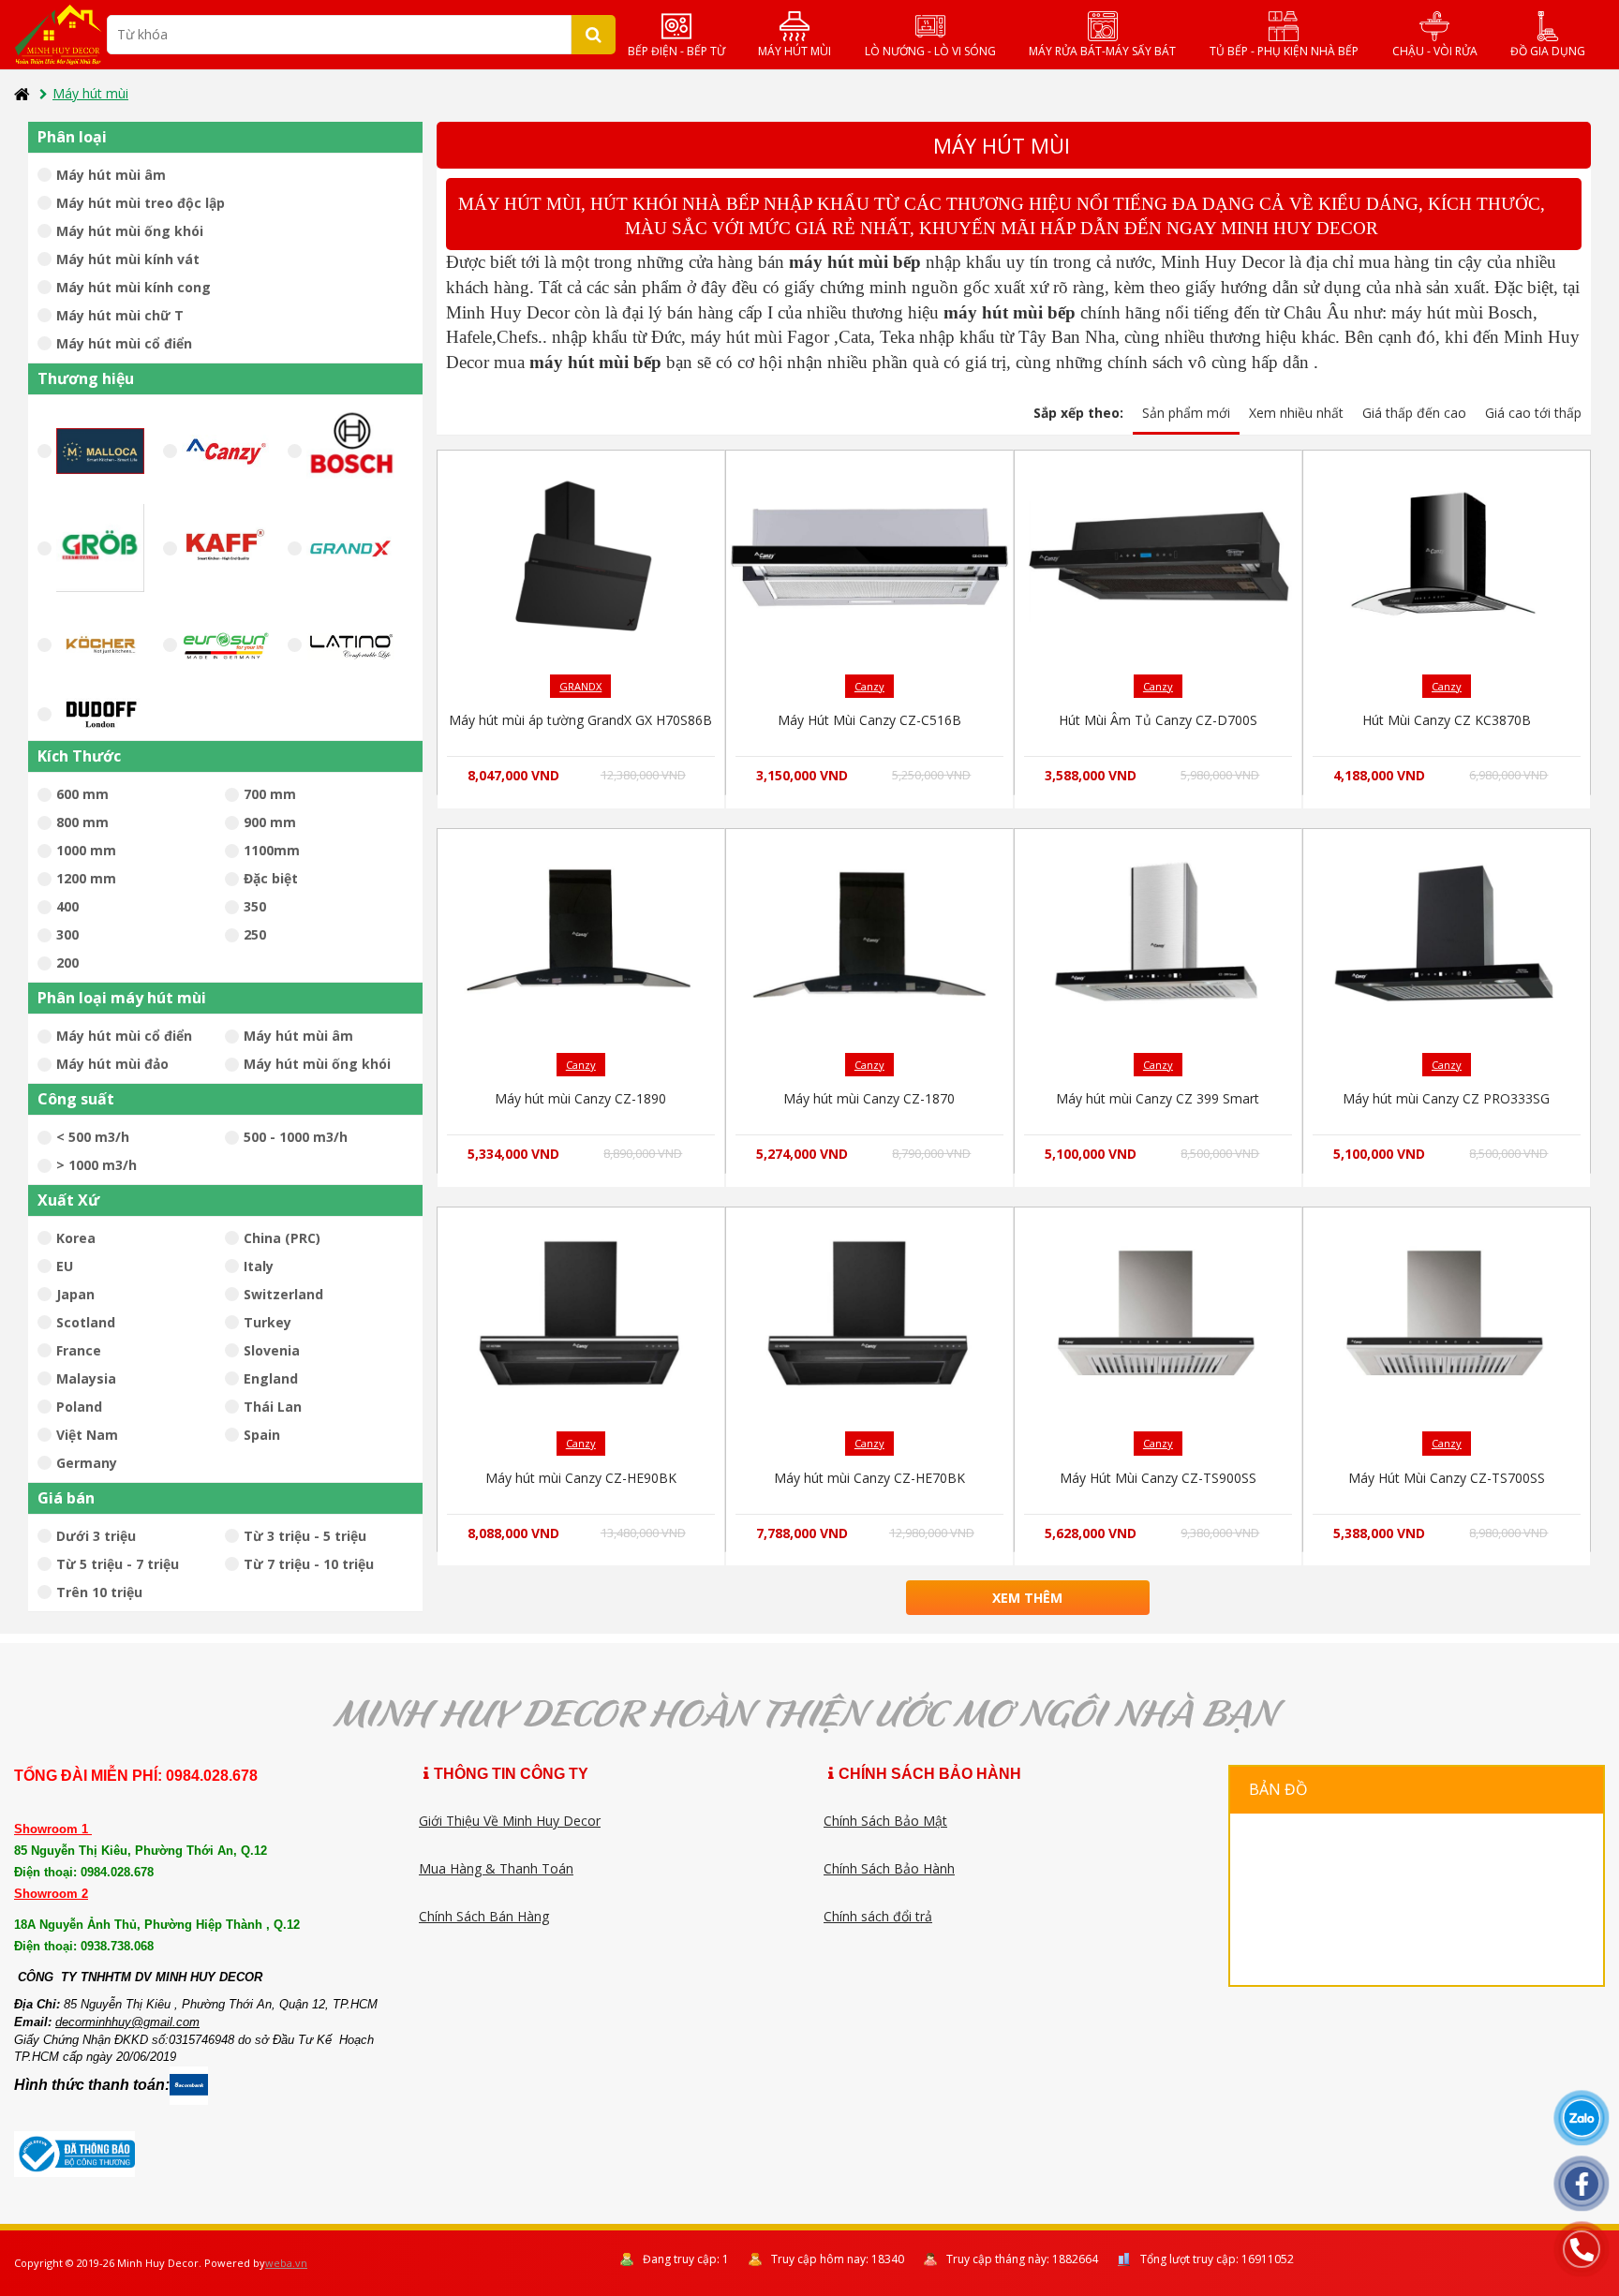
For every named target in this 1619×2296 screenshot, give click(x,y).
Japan (75, 1294)
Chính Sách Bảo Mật (885, 1821)
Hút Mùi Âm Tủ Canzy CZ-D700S (1158, 720)
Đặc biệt (271, 878)
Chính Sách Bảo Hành (889, 1868)
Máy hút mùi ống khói (130, 231)
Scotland (86, 1322)
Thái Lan (273, 1407)
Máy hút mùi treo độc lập (141, 203)
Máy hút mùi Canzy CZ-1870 (869, 1098)
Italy (259, 1266)
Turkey (267, 1322)
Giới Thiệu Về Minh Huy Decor (510, 1821)
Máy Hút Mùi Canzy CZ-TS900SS (1158, 1478)
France (79, 1350)
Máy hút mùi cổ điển (124, 343)
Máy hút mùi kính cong (134, 287)
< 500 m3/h (93, 1137)
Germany (87, 1463)
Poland (79, 1407)
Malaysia (86, 1378)
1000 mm (86, 850)
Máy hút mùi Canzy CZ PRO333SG (1446, 1098)
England (271, 1378)
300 (67, 934)
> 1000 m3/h (97, 1165)
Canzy (869, 686)
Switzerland (283, 1294)
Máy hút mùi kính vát (128, 259)
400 (67, 906)
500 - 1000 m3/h (296, 1137)
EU (65, 1266)
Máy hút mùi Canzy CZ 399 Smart (1158, 1098)
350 (255, 906)
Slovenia (272, 1350)
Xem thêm (1027, 1598)
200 (67, 963)
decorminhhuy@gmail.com (127, 2022)
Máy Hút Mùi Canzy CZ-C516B (869, 720)
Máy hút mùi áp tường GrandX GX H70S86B (580, 720)
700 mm (270, 794)
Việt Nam (87, 1435)
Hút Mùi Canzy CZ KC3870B (1447, 720)
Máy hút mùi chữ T (120, 315)
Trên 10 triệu (99, 1592)
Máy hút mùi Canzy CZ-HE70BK (869, 1478)
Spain (262, 1435)
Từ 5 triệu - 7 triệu (118, 1564)
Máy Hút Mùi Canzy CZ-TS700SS (1447, 1478)
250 (255, 934)
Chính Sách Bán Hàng (484, 1916)
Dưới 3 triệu (96, 1536)
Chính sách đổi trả (878, 1916)
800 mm (82, 822)
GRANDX (580, 686)
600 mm (82, 794)
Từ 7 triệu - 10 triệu (309, 1564)
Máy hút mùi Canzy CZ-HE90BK (581, 1478)
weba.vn (286, 2263)
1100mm (272, 850)
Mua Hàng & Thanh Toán (496, 1868)
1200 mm (86, 878)
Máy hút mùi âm (111, 175)
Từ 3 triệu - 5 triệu (305, 1536)
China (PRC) (282, 1238)
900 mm (270, 822)
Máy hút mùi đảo (112, 1064)
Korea (76, 1238)
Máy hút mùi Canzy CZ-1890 (580, 1098)
